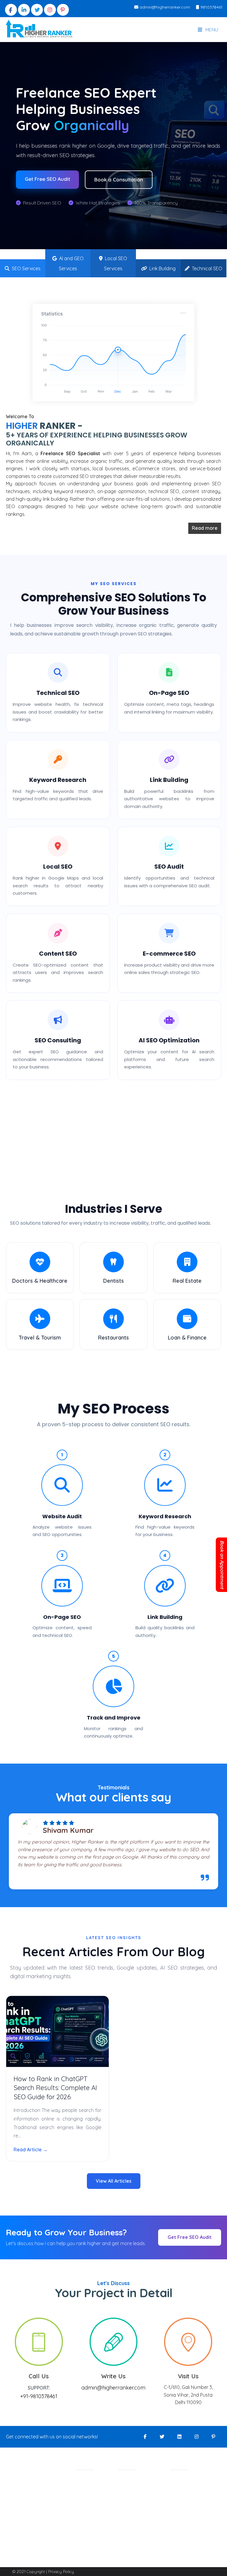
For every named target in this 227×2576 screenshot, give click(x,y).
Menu (211, 30)
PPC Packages (133, 2518)
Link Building (161, 268)
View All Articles (114, 2181)
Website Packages (137, 2507)
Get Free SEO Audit (47, 179)
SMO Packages (134, 2495)
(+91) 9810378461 (197, 2528)
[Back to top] (212, 2563)
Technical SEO (206, 268)
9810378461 (211, 7)
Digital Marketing (94, 2483)
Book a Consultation (119, 179)
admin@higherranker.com (164, 7)
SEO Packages (133, 2483)
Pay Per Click (90, 2552)
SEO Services (25, 268)
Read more (205, 528)
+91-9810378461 (39, 2396)
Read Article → (31, 2150)
